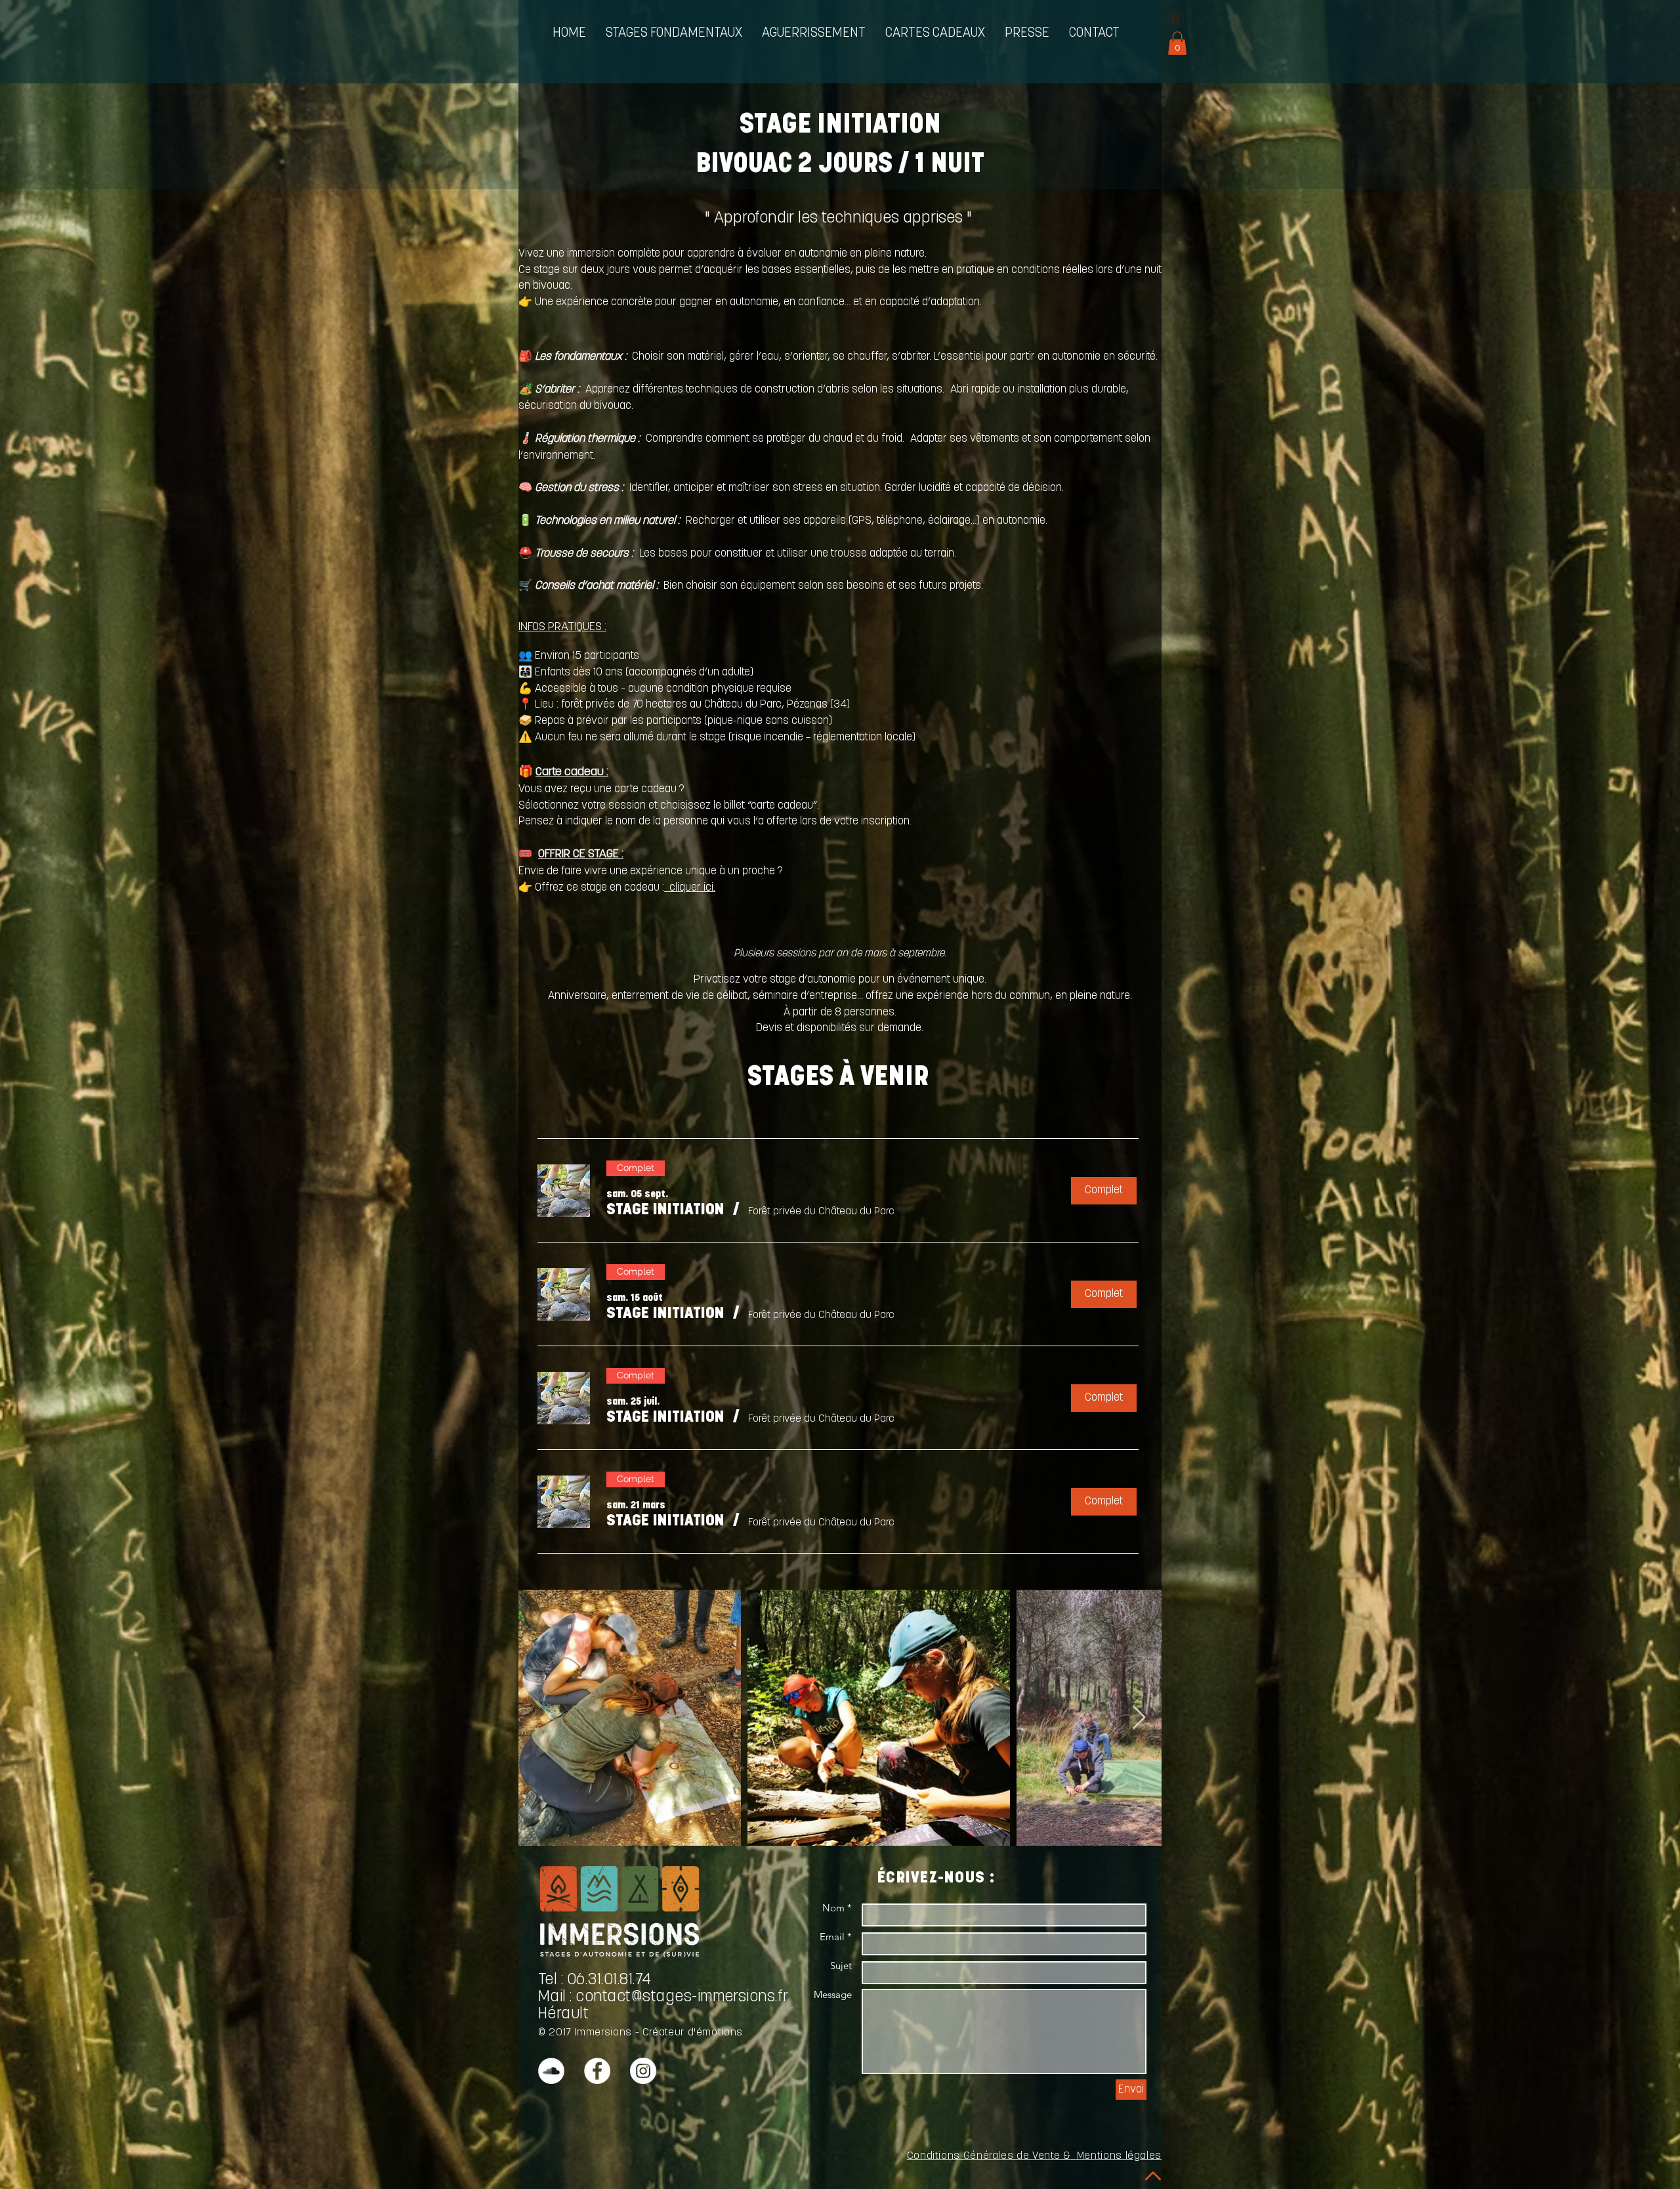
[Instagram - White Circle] (643, 2071)
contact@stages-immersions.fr (682, 1997)
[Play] (1176, 18)
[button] (674, 34)
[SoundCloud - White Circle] (551, 2071)
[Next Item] (1139, 1718)
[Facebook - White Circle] (597, 2071)
